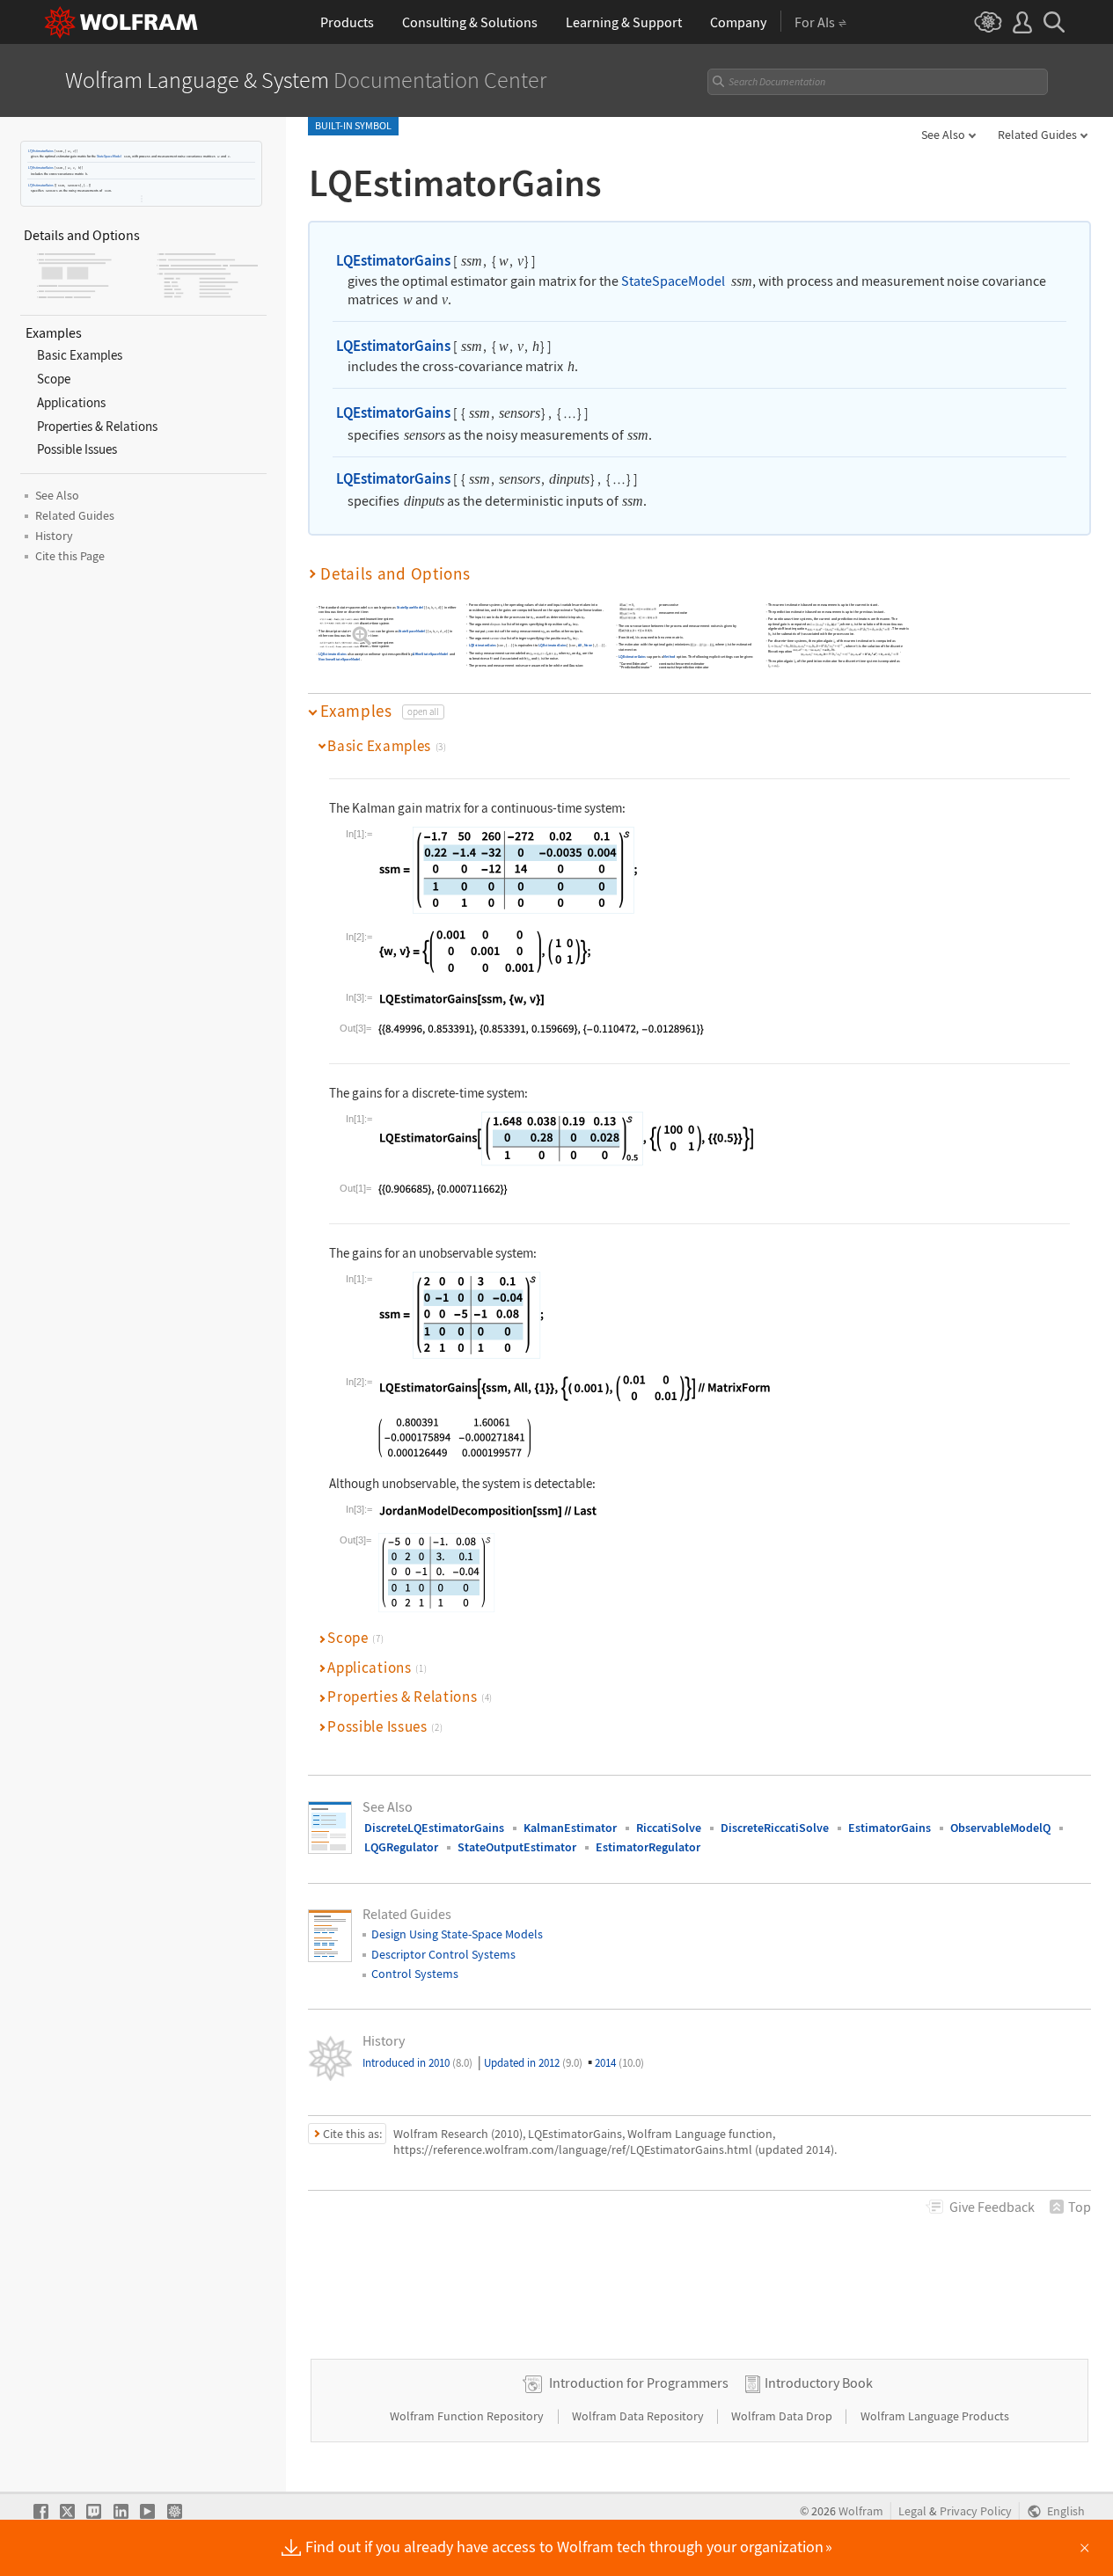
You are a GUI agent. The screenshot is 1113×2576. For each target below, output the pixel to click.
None (588, 646)
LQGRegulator (401, 1847)
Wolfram (861, 2511)
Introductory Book (819, 2383)
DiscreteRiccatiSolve (775, 1828)
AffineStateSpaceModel (430, 655)
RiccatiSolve (669, 1828)
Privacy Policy (976, 2511)
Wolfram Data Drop (783, 2416)
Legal (912, 2511)
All (580, 646)
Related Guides (1037, 135)
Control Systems (415, 1974)
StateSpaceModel (109, 156)
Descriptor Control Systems (443, 1954)
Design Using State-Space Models (457, 1934)
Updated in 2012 (533, 2063)
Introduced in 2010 (417, 2063)
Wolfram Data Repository (639, 2416)
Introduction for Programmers (639, 2383)
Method (670, 657)
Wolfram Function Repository (468, 2416)
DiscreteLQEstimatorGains (434, 1828)
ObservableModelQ (1000, 1828)
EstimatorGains (890, 1828)
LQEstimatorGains (41, 151)
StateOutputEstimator (517, 1847)
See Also (943, 135)
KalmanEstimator (570, 1828)
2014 (619, 2063)
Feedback (992, 2207)
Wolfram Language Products (935, 2416)
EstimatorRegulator (648, 1847)
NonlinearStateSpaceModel (339, 659)
